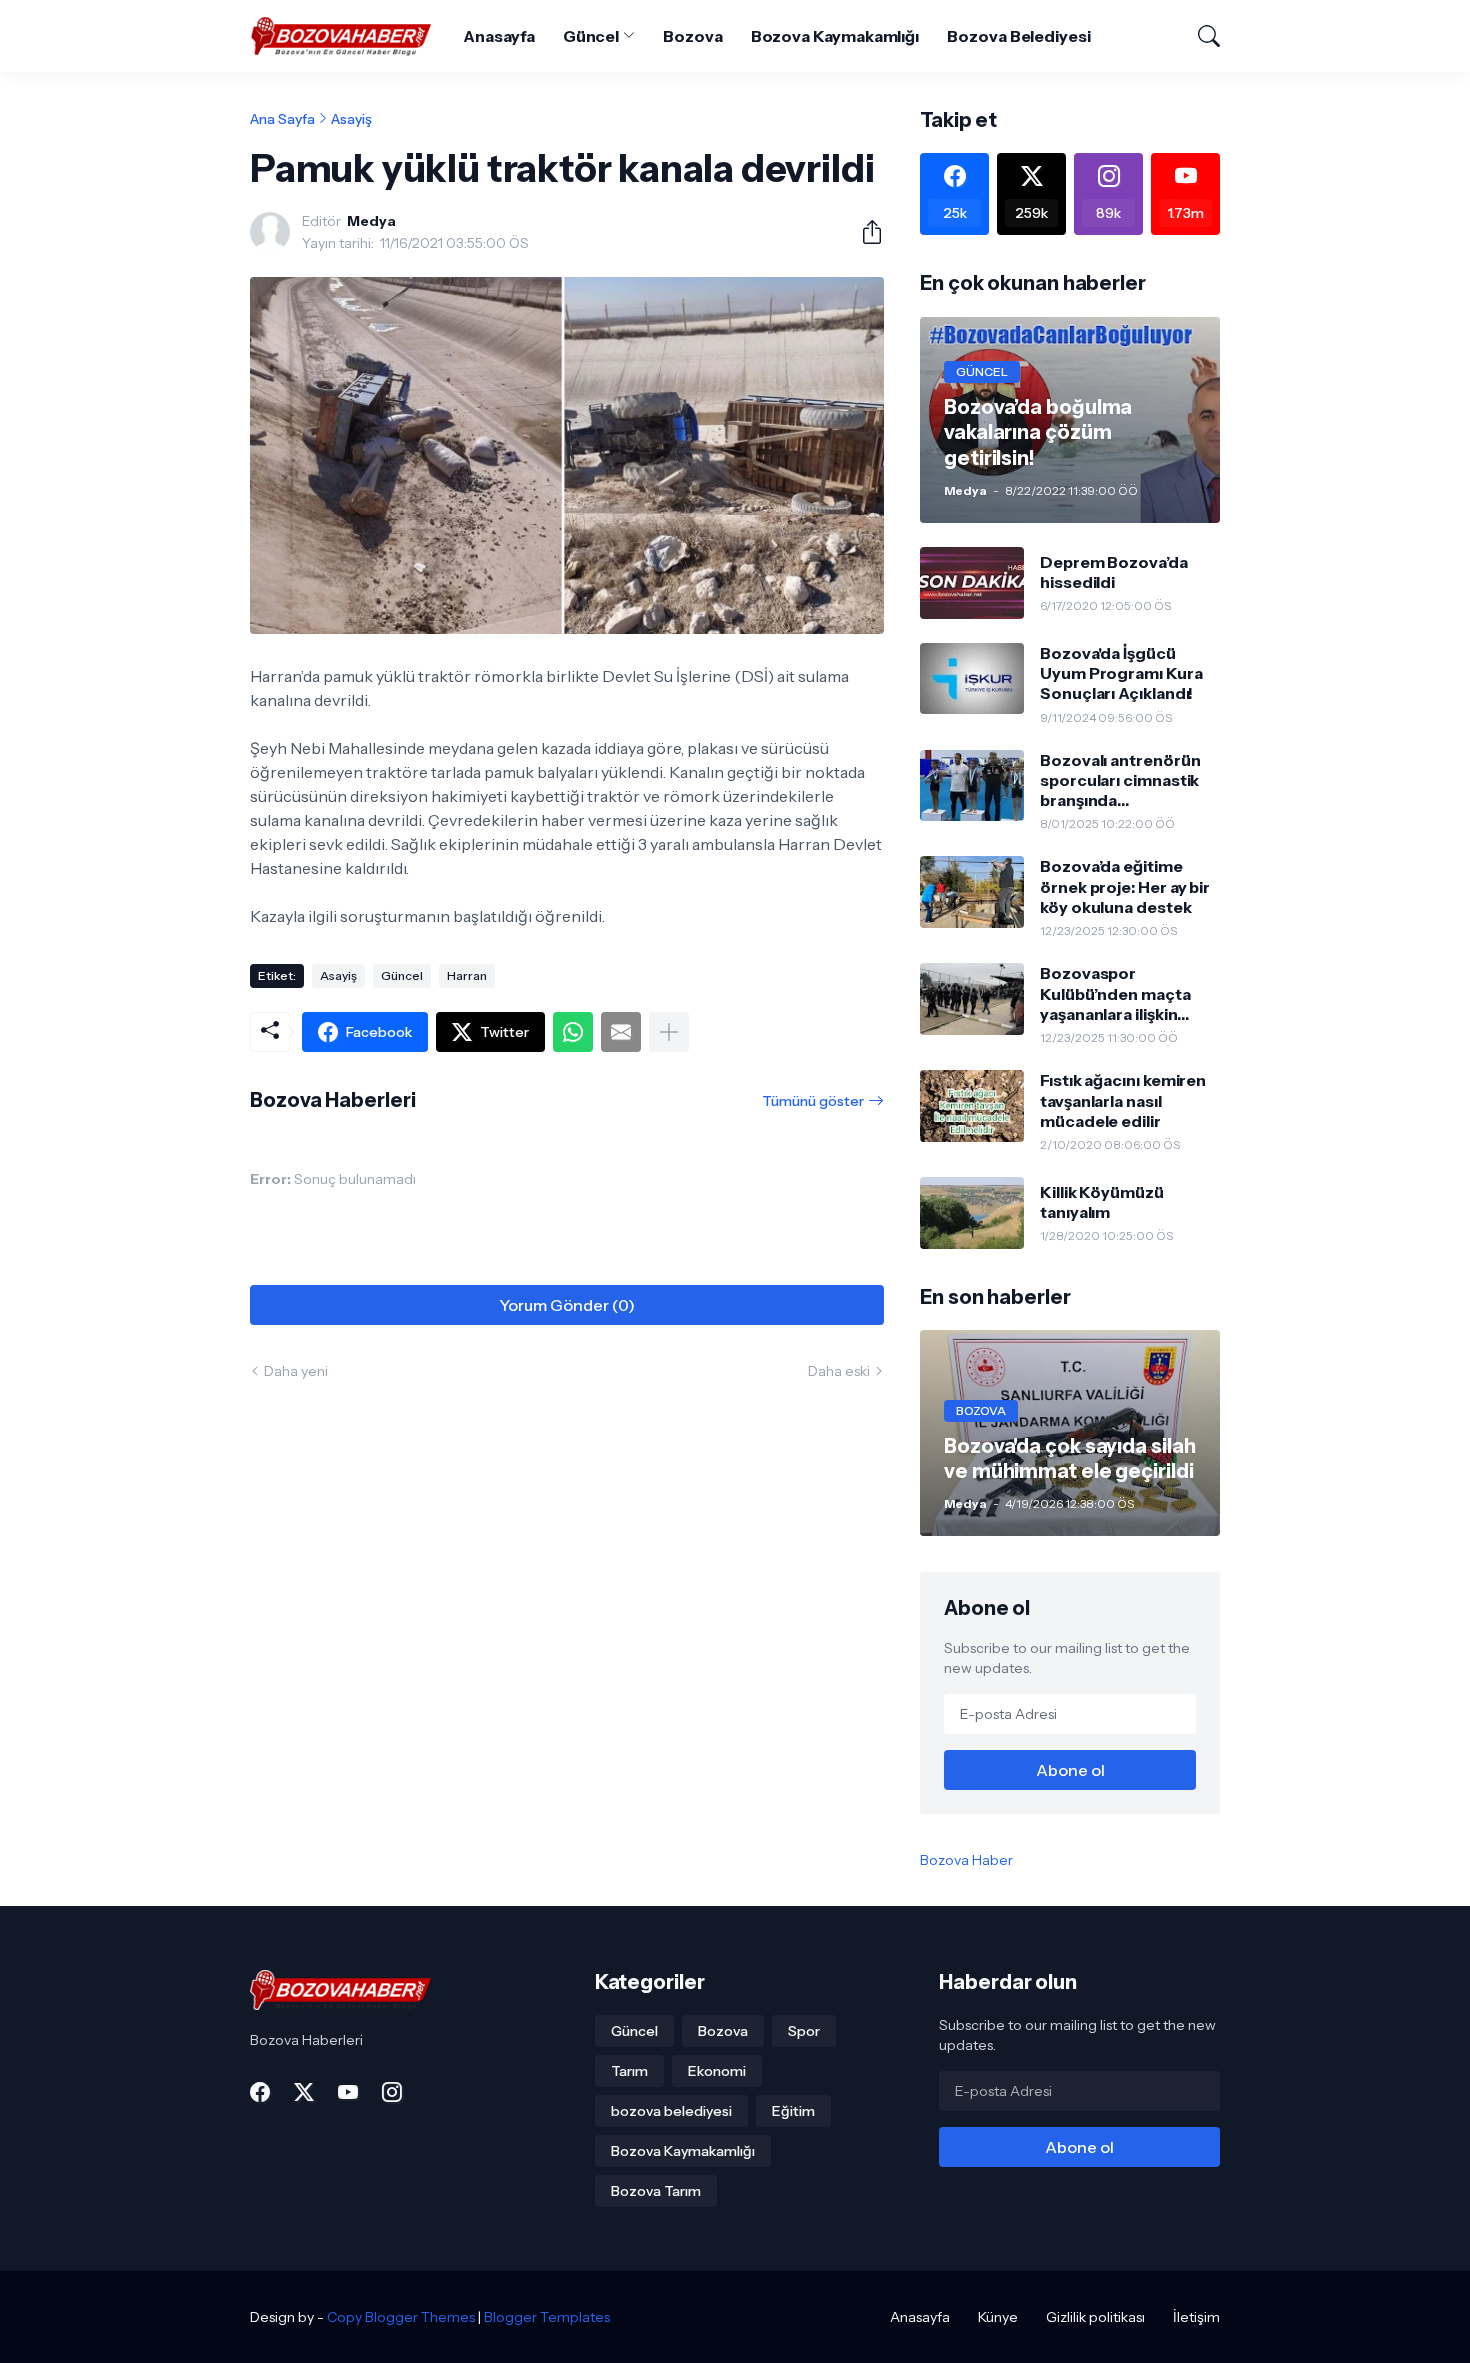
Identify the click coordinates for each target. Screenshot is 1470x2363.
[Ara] (1200, 36)
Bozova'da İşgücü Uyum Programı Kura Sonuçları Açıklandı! (1121, 673)
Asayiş (351, 119)
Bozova (693, 36)
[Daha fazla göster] (669, 1032)
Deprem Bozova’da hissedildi (1114, 572)
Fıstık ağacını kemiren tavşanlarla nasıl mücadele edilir (1123, 1100)
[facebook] (260, 2092)
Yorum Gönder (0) (567, 1305)
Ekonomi (717, 2071)
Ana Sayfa (282, 119)
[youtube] (348, 2092)
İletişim (1196, 2317)
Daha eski (839, 1371)
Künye (998, 2317)
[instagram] (392, 2092)
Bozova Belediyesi (1019, 36)
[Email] (621, 1032)
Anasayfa (498, 36)
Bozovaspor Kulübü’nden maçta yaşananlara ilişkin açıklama (1115, 993)
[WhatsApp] (573, 1032)
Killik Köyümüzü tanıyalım (1102, 1202)
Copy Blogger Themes (401, 2317)
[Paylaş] (864, 232)
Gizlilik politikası (1095, 2317)
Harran (467, 975)
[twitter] (304, 2092)
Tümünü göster (813, 1101)
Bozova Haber (966, 1860)
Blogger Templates (547, 2317)
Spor (804, 2031)
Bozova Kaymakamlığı (835, 36)
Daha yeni (296, 1371)
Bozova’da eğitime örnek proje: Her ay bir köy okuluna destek (1125, 886)
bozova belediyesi (671, 2111)
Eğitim (793, 2111)
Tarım (629, 2071)
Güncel (591, 36)
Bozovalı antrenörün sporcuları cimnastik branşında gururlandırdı (1120, 780)
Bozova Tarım (656, 2191)
